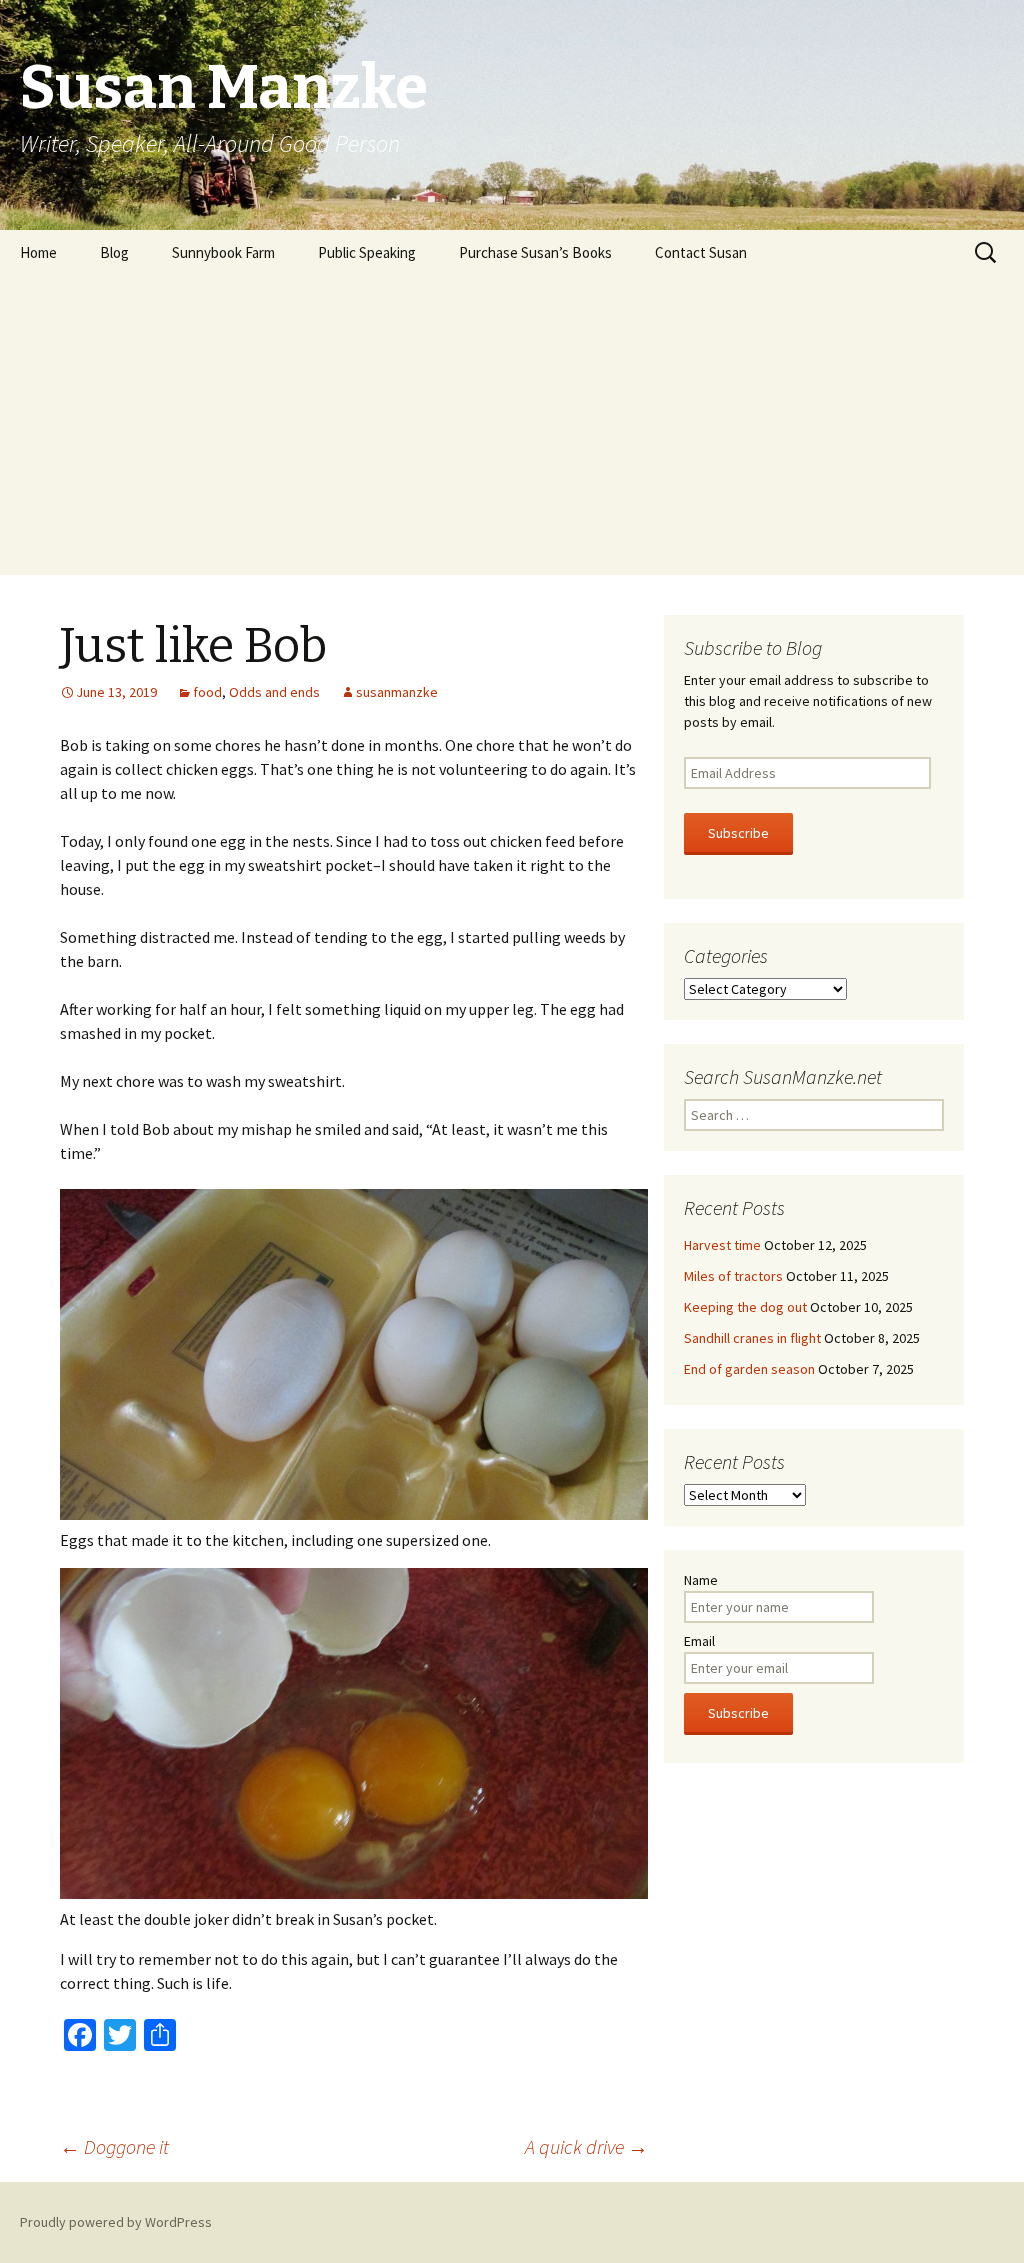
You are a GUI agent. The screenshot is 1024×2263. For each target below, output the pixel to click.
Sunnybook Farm (223, 252)
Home (38, 252)
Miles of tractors (733, 1276)
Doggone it (114, 2146)
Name (701, 1580)
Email (699, 1641)
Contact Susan (701, 252)
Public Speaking (367, 252)
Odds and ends (274, 692)
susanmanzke (397, 692)
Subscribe (738, 833)
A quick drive (586, 2146)
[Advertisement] (512, 425)
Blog (114, 252)
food (207, 692)
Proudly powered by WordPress (116, 2222)
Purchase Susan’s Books (535, 252)
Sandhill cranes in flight (752, 1338)
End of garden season (749, 1369)
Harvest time (722, 1245)
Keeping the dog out (745, 1307)
